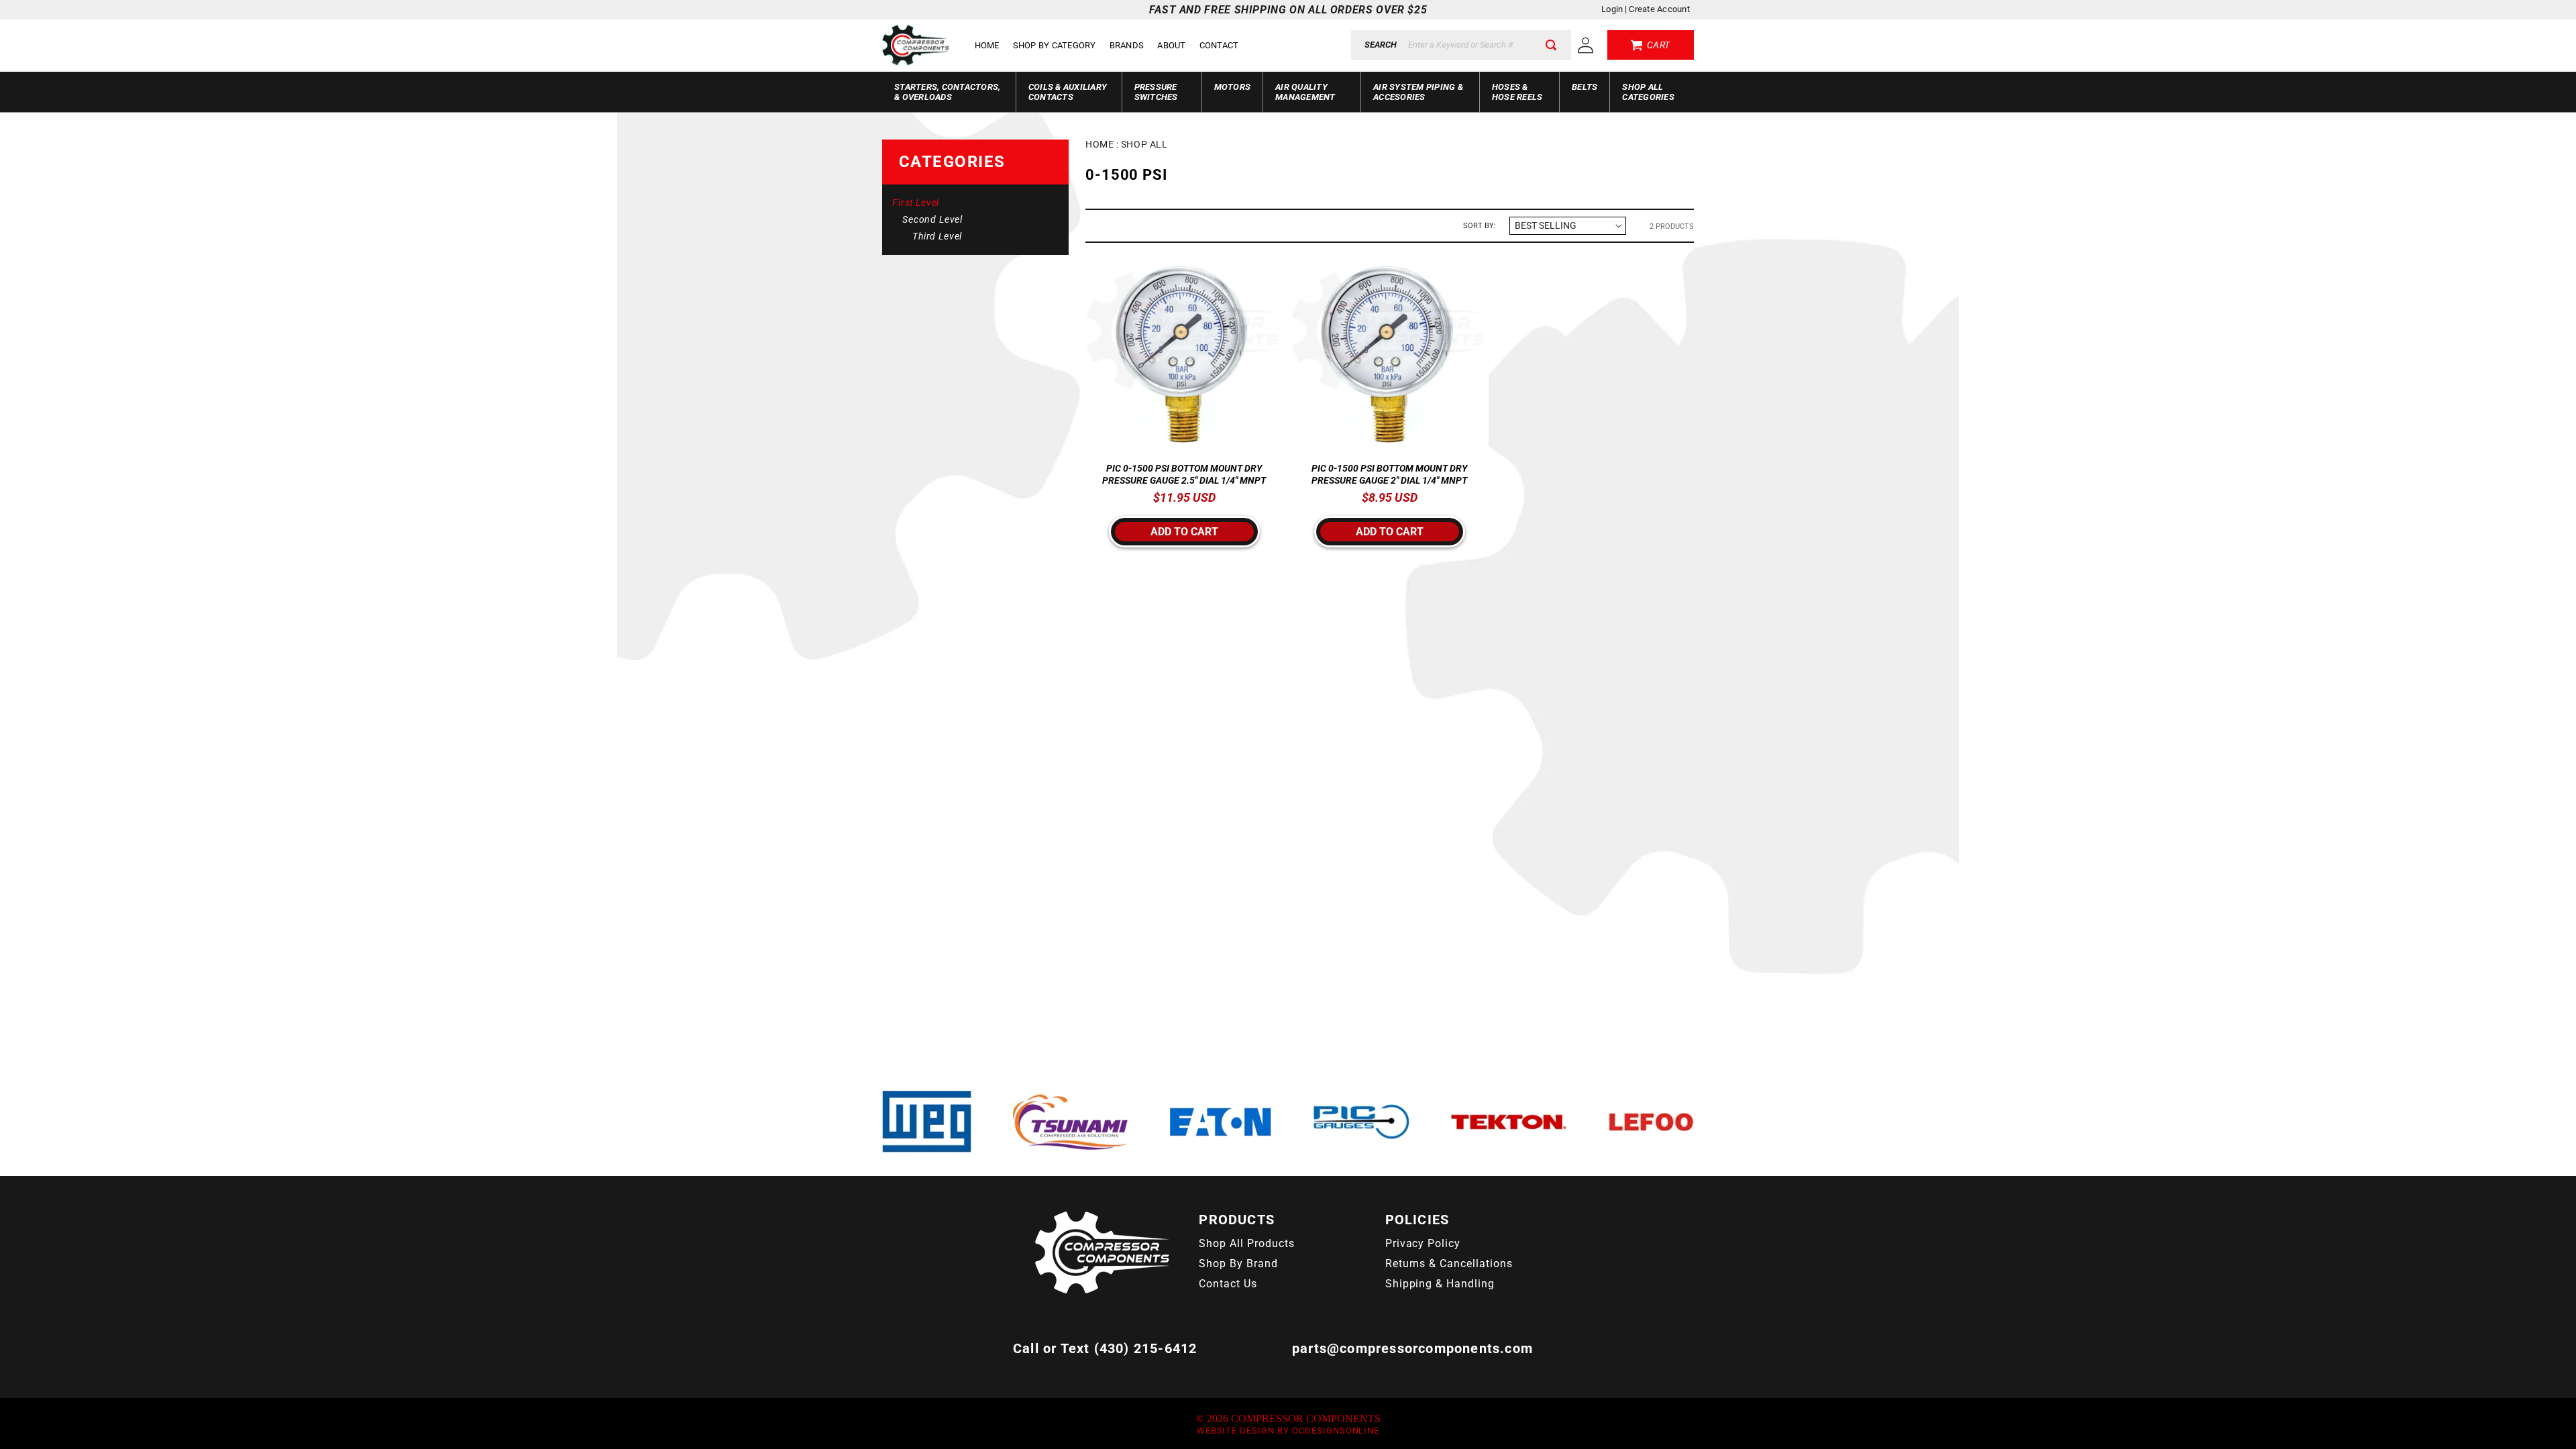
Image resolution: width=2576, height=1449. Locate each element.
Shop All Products (1246, 1243)
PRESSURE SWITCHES (1156, 92)
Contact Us (1228, 1284)
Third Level (937, 236)
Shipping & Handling (1440, 1284)
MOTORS (1233, 87)
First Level (916, 203)
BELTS (1585, 87)
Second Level (932, 219)
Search (1381, 45)
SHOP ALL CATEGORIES (1648, 92)
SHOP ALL (1144, 144)
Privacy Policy (1423, 1243)
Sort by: (1480, 226)
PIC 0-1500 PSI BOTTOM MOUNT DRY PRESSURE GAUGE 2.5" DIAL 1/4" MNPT (1184, 474)
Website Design (1236, 1431)
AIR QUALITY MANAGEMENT (1305, 92)
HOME (1099, 144)
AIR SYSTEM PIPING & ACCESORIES (1418, 92)
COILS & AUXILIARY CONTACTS (1068, 92)
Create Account (1659, 9)
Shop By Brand (1238, 1264)
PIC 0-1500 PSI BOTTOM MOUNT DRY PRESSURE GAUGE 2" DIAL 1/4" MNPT (1389, 474)
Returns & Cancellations (1449, 1264)
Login (1612, 9)
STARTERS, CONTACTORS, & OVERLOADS (947, 92)
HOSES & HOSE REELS (1517, 92)
